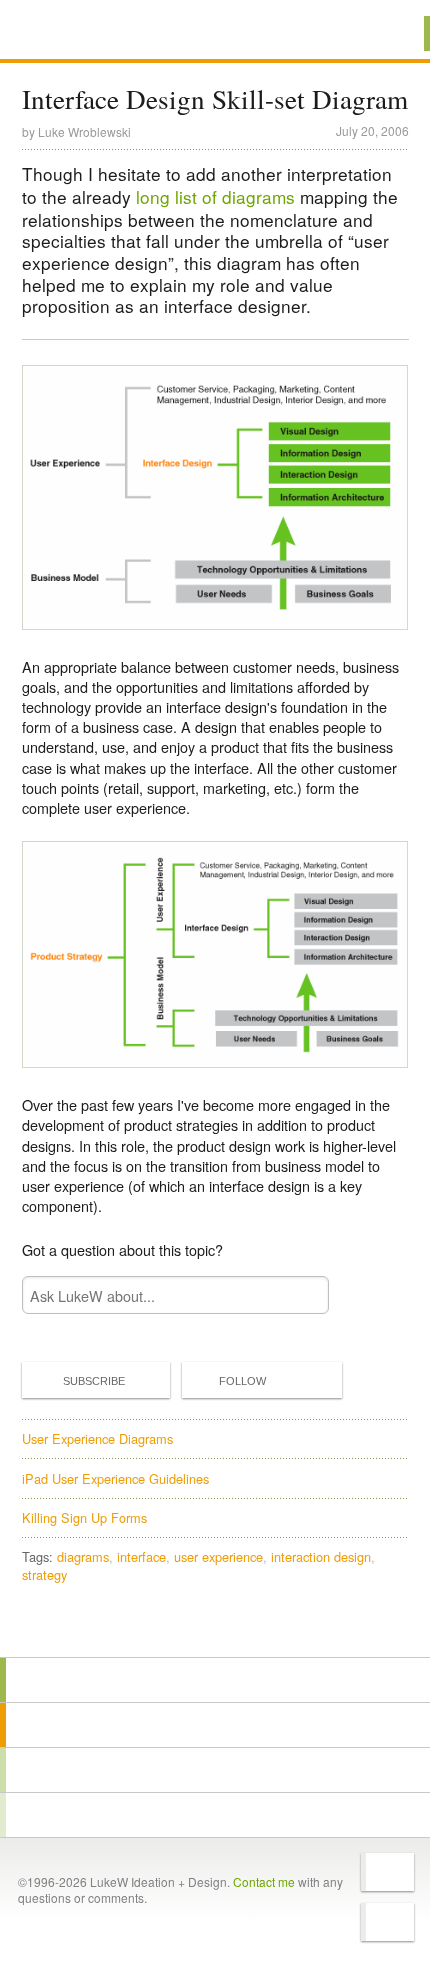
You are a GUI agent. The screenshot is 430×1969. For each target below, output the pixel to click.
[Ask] (215, 1815)
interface (141, 1556)
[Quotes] (215, 1725)
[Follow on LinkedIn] (387, 1922)
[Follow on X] (387, 1872)
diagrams (83, 1556)
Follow (242, 1381)
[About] (215, 1680)
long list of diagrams (215, 196)
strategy (44, 1574)
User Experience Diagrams (97, 1438)
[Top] (215, 1628)
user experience (218, 1556)
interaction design (321, 1556)
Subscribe (94, 1381)
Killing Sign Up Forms (84, 1517)
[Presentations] (215, 1770)
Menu (389, 33)
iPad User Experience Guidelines (115, 1478)
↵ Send (300, 1295)
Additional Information (89, 32)
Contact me (264, 1881)
